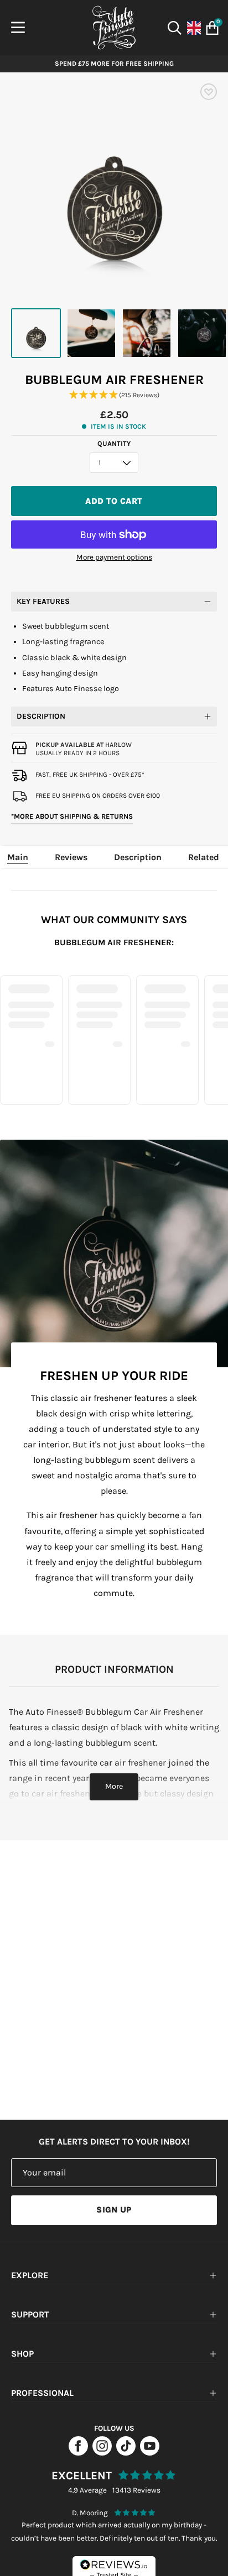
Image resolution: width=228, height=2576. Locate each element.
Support (30, 2314)
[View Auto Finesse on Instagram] (102, 2453)
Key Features (43, 601)
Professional (42, 2393)
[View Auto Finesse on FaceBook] (78, 2453)
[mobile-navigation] (18, 28)
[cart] (210, 28)
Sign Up (114, 2210)
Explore (30, 2275)
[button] (114, 395)
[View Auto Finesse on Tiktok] (126, 2453)
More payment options (114, 557)
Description (41, 716)
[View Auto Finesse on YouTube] (150, 2453)
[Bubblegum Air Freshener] (36, 333)
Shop (22, 2354)
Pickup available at (84, 745)
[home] (114, 28)
